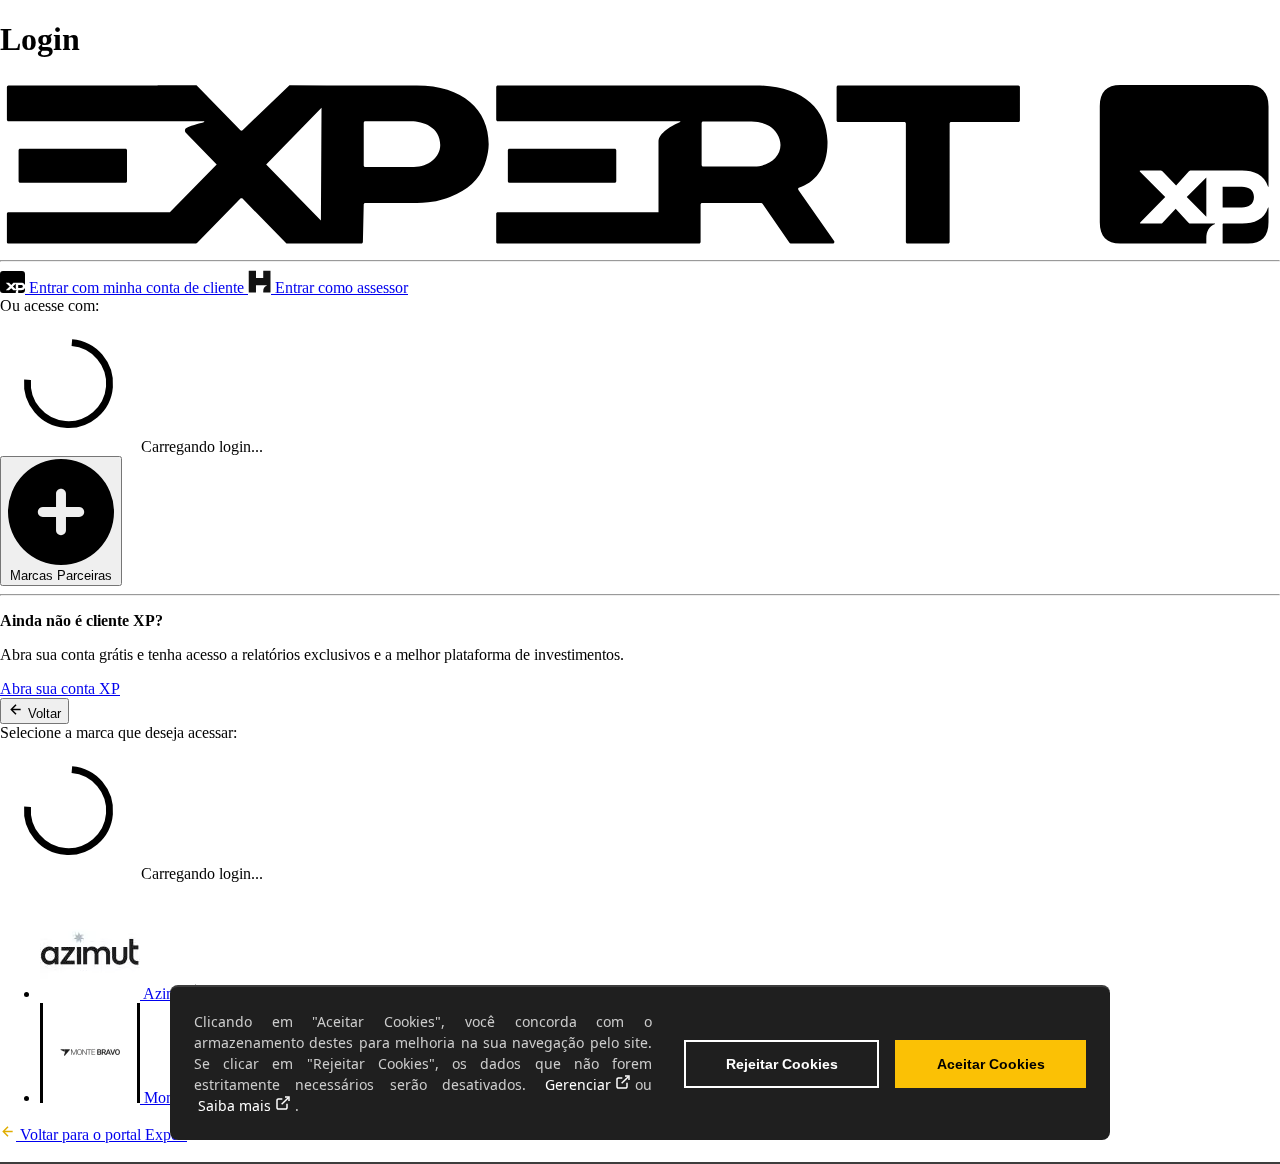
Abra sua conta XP (60, 688)
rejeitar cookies (782, 1064)
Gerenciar (578, 1084)
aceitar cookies (991, 1064)
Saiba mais (234, 1105)
